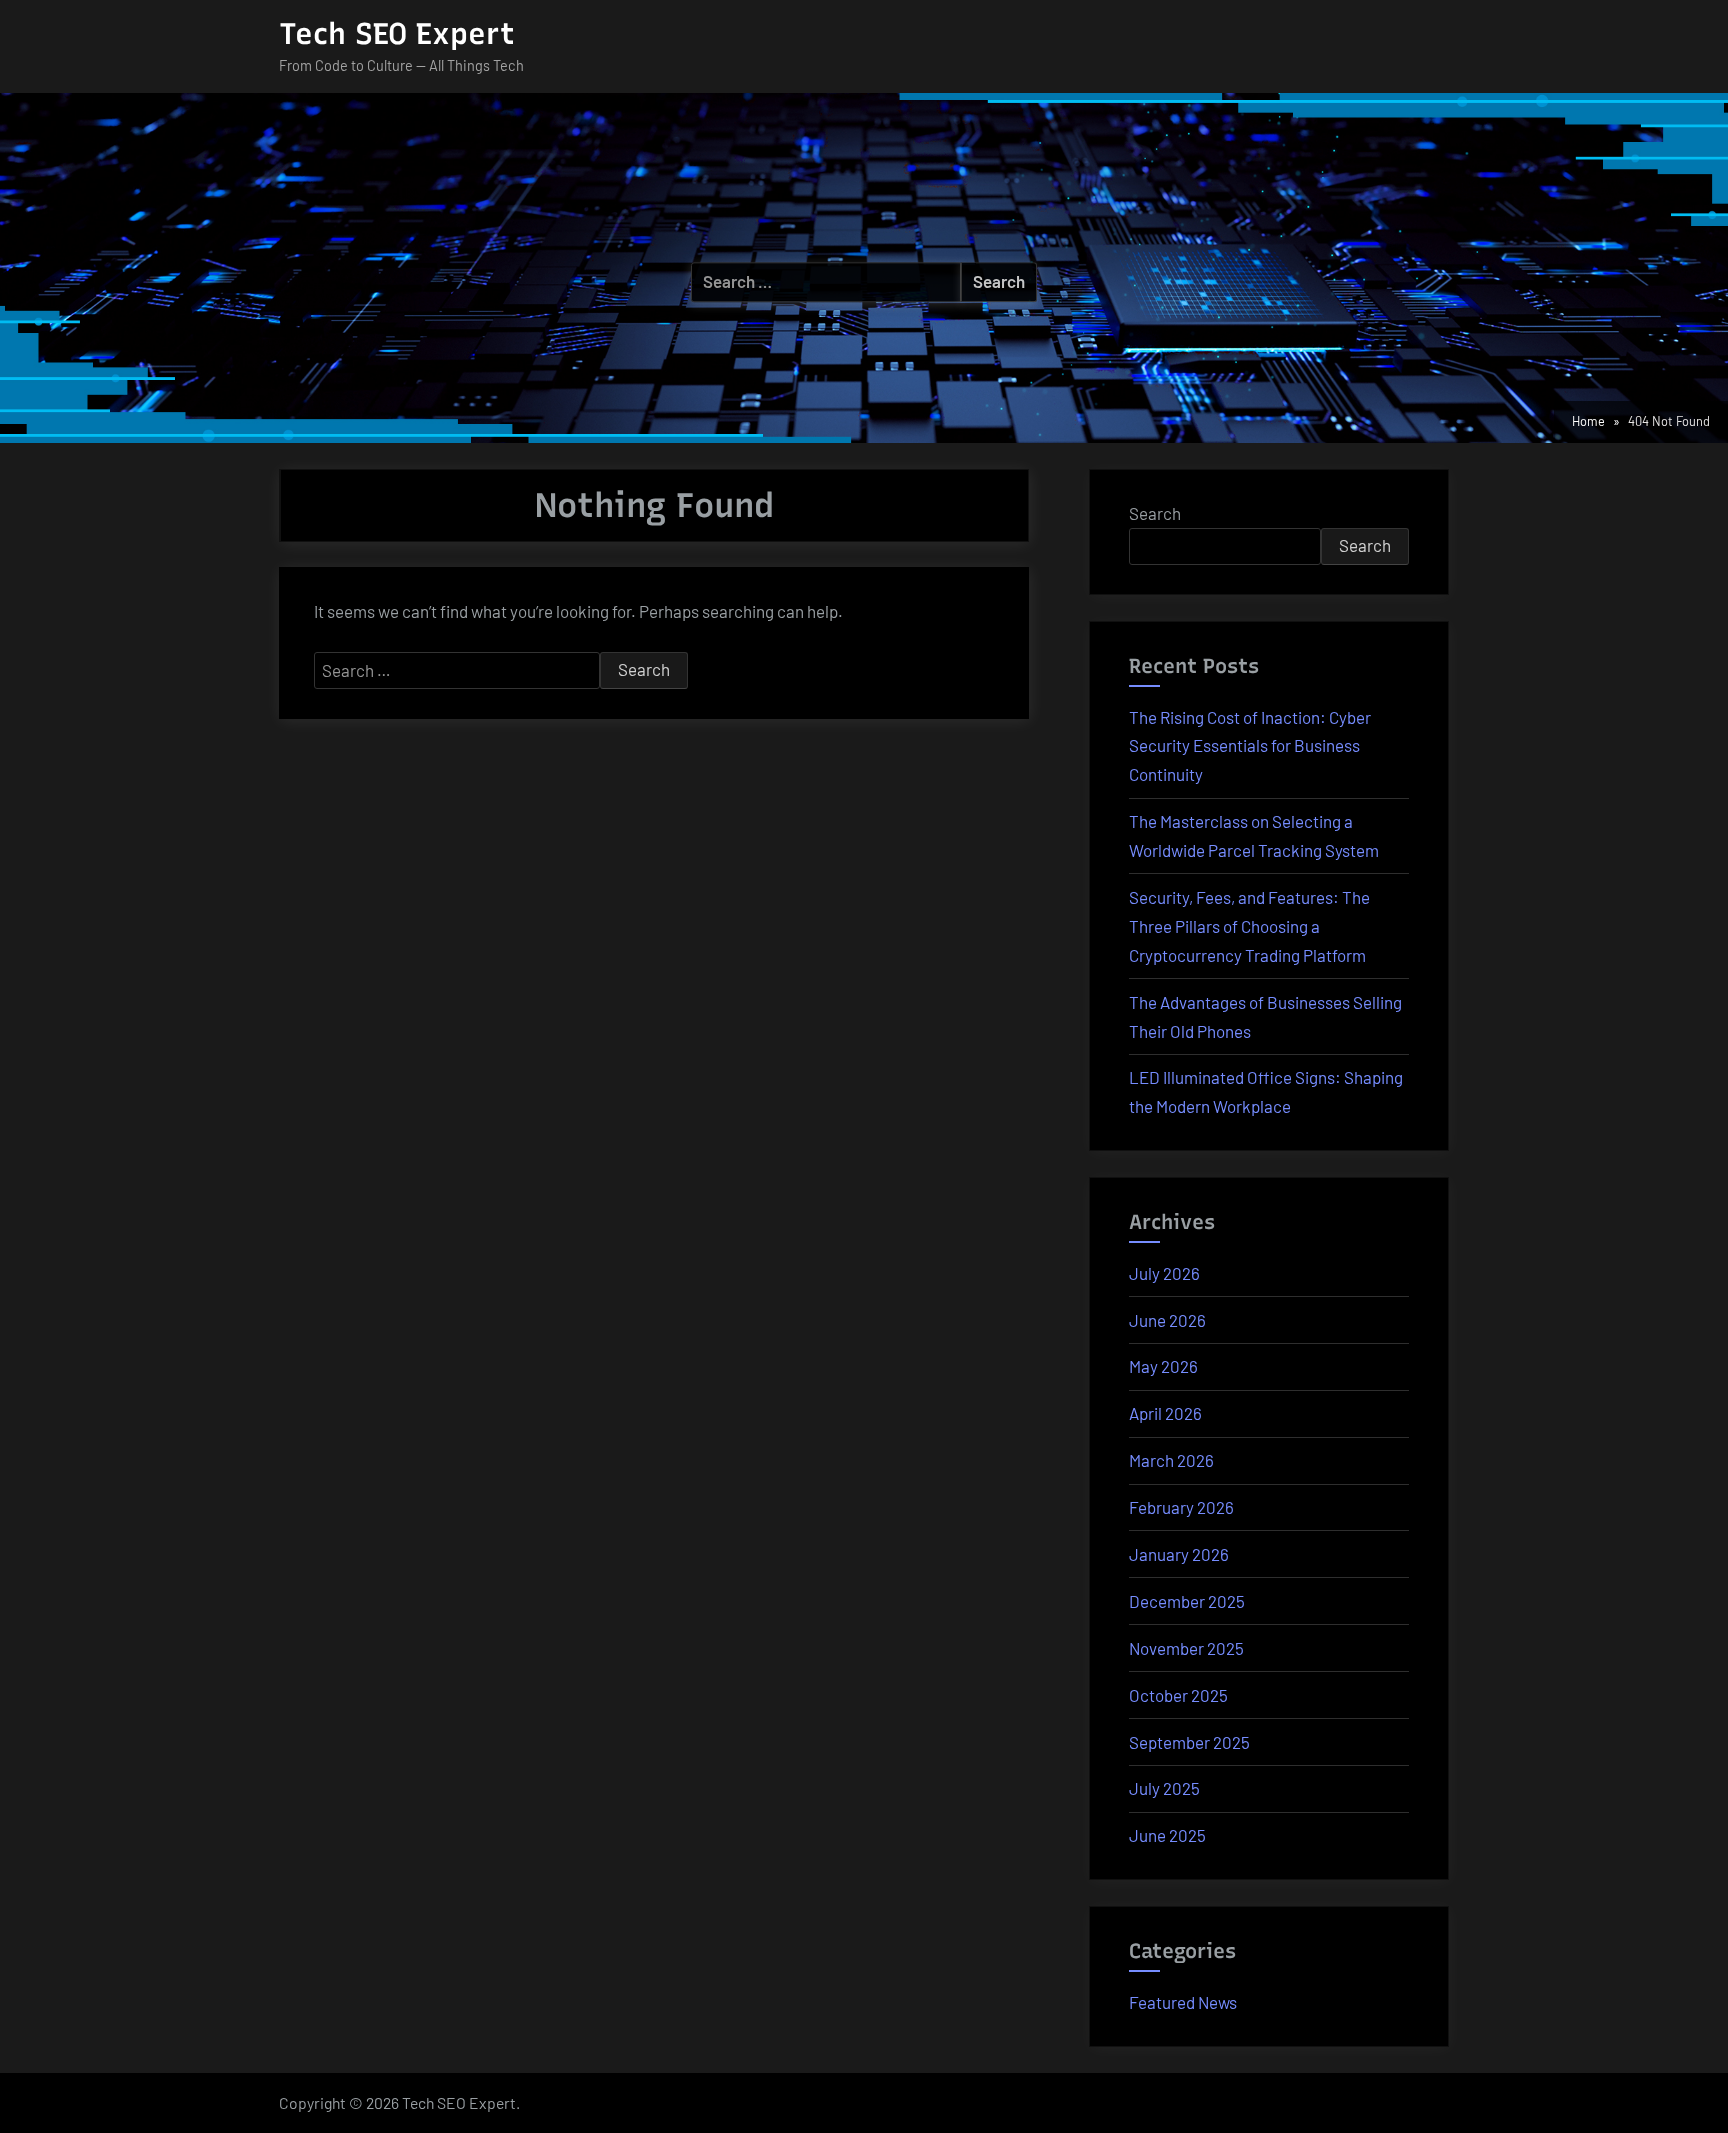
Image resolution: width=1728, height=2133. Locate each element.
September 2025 (1189, 1742)
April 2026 (1165, 1413)
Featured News (1183, 2002)
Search (1155, 513)
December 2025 (1187, 1601)
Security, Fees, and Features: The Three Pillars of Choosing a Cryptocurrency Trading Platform (1249, 926)
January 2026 (1179, 1554)
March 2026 (1171, 1460)
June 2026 (1167, 1320)
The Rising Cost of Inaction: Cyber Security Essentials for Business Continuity (1250, 746)
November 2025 (1186, 1648)
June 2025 (1167, 1835)
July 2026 (1164, 1273)
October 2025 (1178, 1695)
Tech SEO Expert (397, 33)
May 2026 (1163, 1366)
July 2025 (1164, 1788)
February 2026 (1181, 1507)
